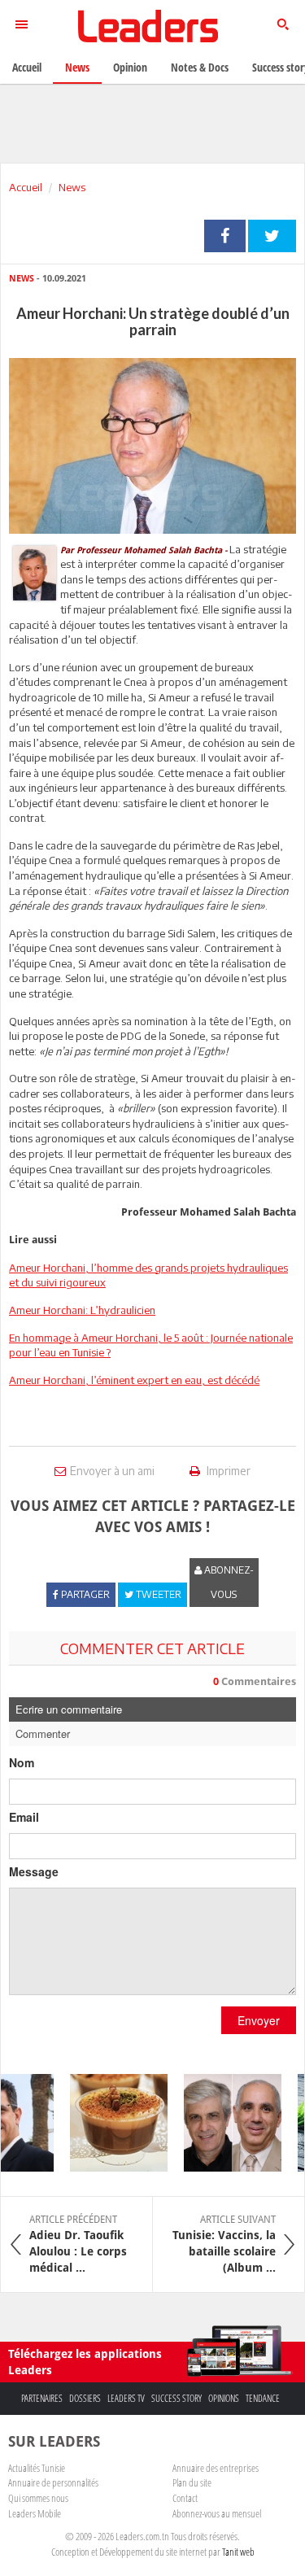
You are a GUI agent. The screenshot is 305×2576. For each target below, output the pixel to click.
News (72, 187)
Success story (176, 2398)
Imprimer (227, 1471)
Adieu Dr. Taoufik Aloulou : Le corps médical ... (78, 2244)
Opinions (224, 2398)
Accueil (26, 187)
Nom (22, 1762)
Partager (225, 236)
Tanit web (238, 2552)
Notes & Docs (200, 67)
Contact (185, 2498)
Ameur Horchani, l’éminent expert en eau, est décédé (134, 1380)
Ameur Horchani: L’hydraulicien (82, 1310)
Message (34, 1871)
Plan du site (192, 2482)
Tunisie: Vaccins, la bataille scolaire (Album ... (224, 2244)
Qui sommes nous (38, 2498)
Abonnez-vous (228, 1582)
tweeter (272, 236)
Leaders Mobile (35, 2513)
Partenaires (42, 2398)
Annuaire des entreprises (216, 2468)
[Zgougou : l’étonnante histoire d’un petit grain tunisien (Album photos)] (109, 2123)
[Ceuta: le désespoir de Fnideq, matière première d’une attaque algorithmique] (223, 2123)
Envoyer (259, 2020)
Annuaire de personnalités (53, 2482)
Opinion (130, 67)
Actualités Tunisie (37, 2468)
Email (24, 1817)
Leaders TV (126, 2398)
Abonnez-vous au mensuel (217, 2513)
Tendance (263, 2398)
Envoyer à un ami (112, 1471)
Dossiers (85, 2398)
